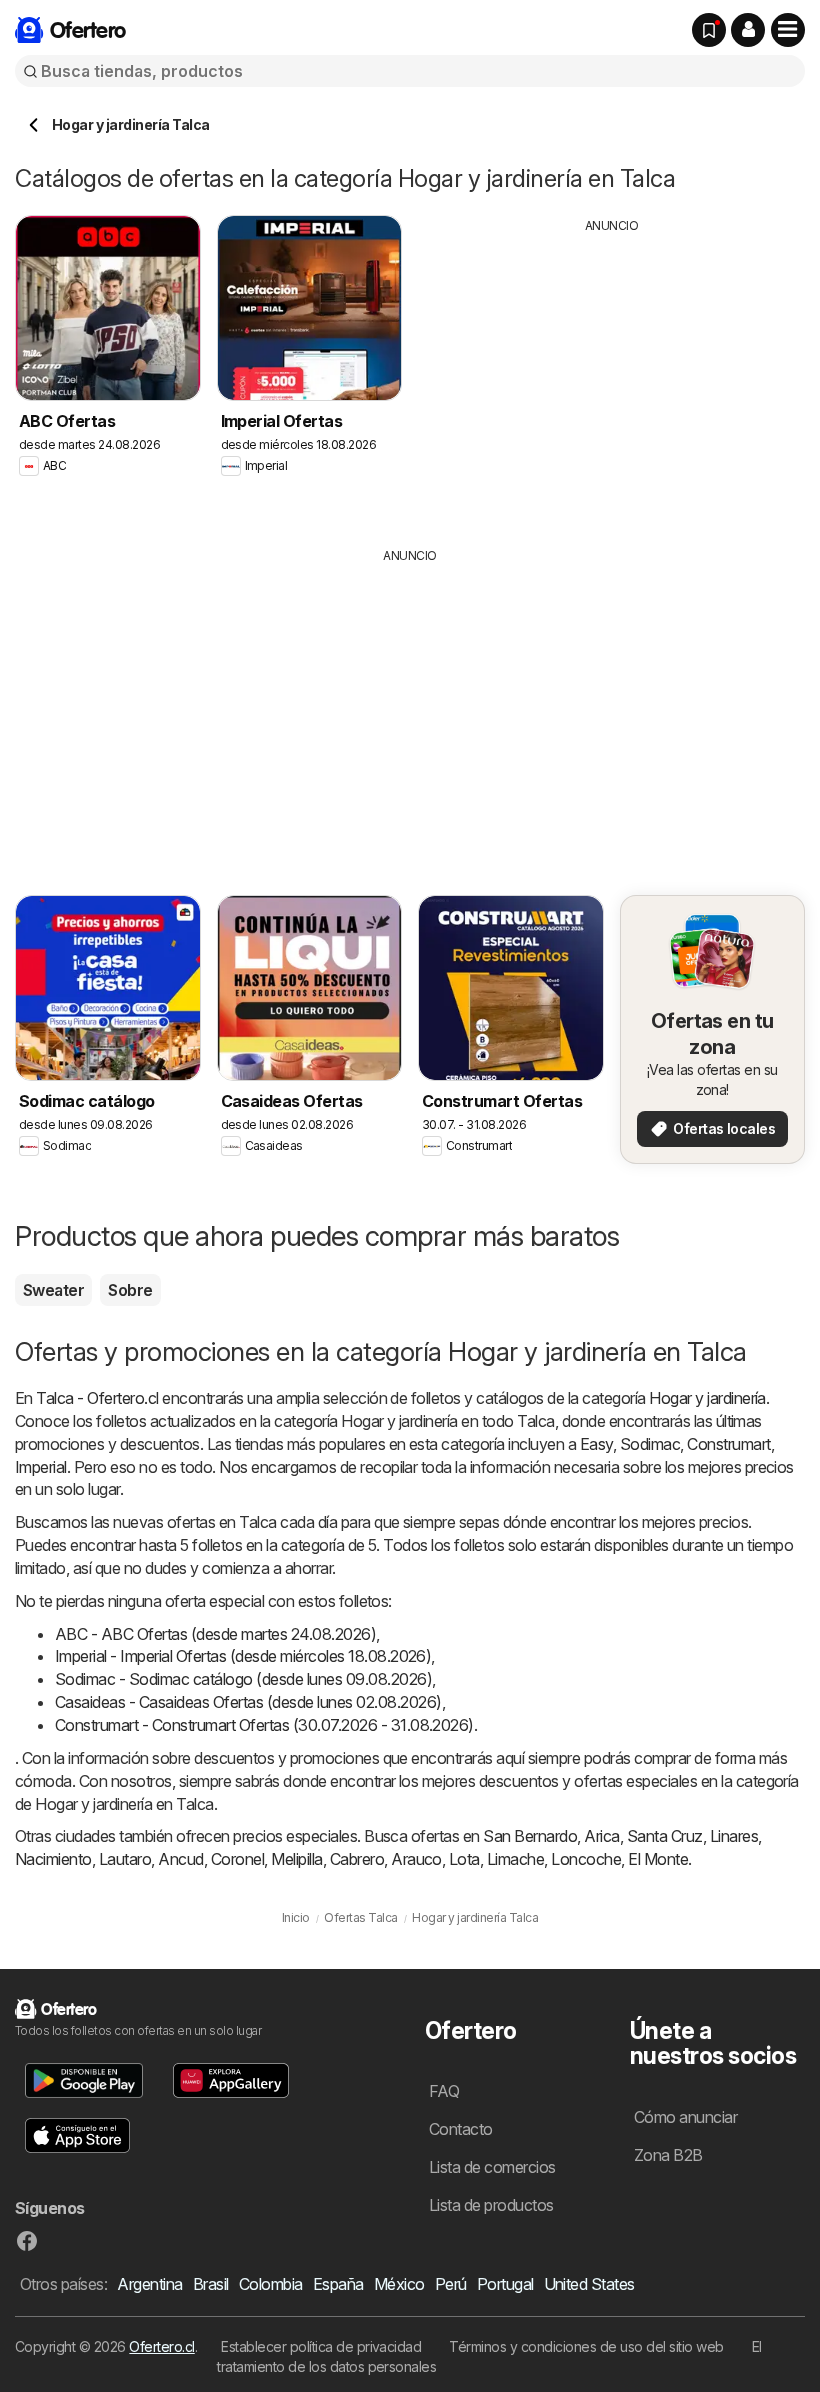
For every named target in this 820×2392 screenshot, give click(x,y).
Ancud (180, 1859)
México (399, 2284)
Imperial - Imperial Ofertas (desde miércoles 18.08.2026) (243, 1656)
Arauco (416, 1859)
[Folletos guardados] (709, 30)
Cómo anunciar (685, 2117)
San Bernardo (530, 1836)
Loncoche (586, 1859)
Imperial (41, 1467)
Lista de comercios (492, 2167)
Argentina (149, 2284)
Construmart (728, 1444)
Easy (596, 1444)
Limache (515, 1859)
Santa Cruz (665, 1836)
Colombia (271, 2284)
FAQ (444, 2091)
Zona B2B (668, 2155)
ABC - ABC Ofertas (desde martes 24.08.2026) (215, 1634)
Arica (601, 1836)
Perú (451, 2284)
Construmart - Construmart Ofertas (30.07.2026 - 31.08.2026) (264, 1725)
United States (589, 2284)
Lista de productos (491, 2205)
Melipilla (296, 1859)
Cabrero (357, 1859)
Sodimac (650, 1444)
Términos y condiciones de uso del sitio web (586, 2346)
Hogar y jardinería (707, 1398)
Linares (734, 1836)
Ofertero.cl (161, 2346)
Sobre (130, 1290)
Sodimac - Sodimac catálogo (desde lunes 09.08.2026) (243, 1679)
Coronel (237, 1859)
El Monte (658, 1859)
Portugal (505, 2284)
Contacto (461, 2129)
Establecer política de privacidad (321, 2346)
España (338, 2284)
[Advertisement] (612, 375)
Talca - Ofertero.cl (97, 1398)
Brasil (211, 2284)
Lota (464, 1859)
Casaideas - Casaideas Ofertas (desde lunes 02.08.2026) (248, 1702)
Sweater (53, 1290)
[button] (748, 30)
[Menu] (788, 30)
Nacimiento (53, 1859)
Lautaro (125, 1859)
